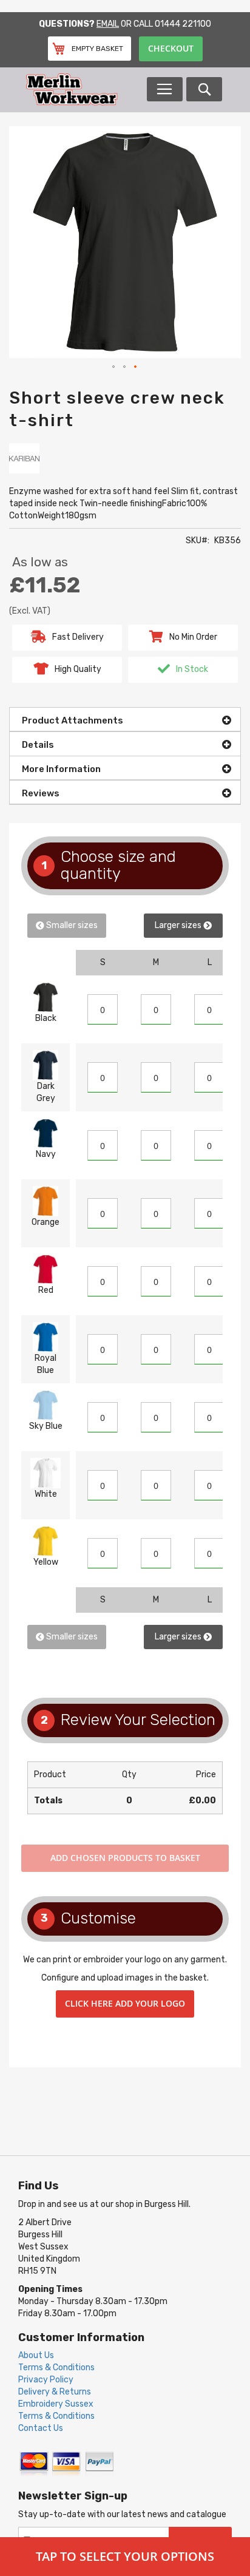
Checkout (171, 48)
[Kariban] (24, 457)
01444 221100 (183, 24)
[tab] (125, 719)
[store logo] (86, 90)
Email (108, 24)
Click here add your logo (125, 2003)
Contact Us (41, 2428)
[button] (114, 367)
